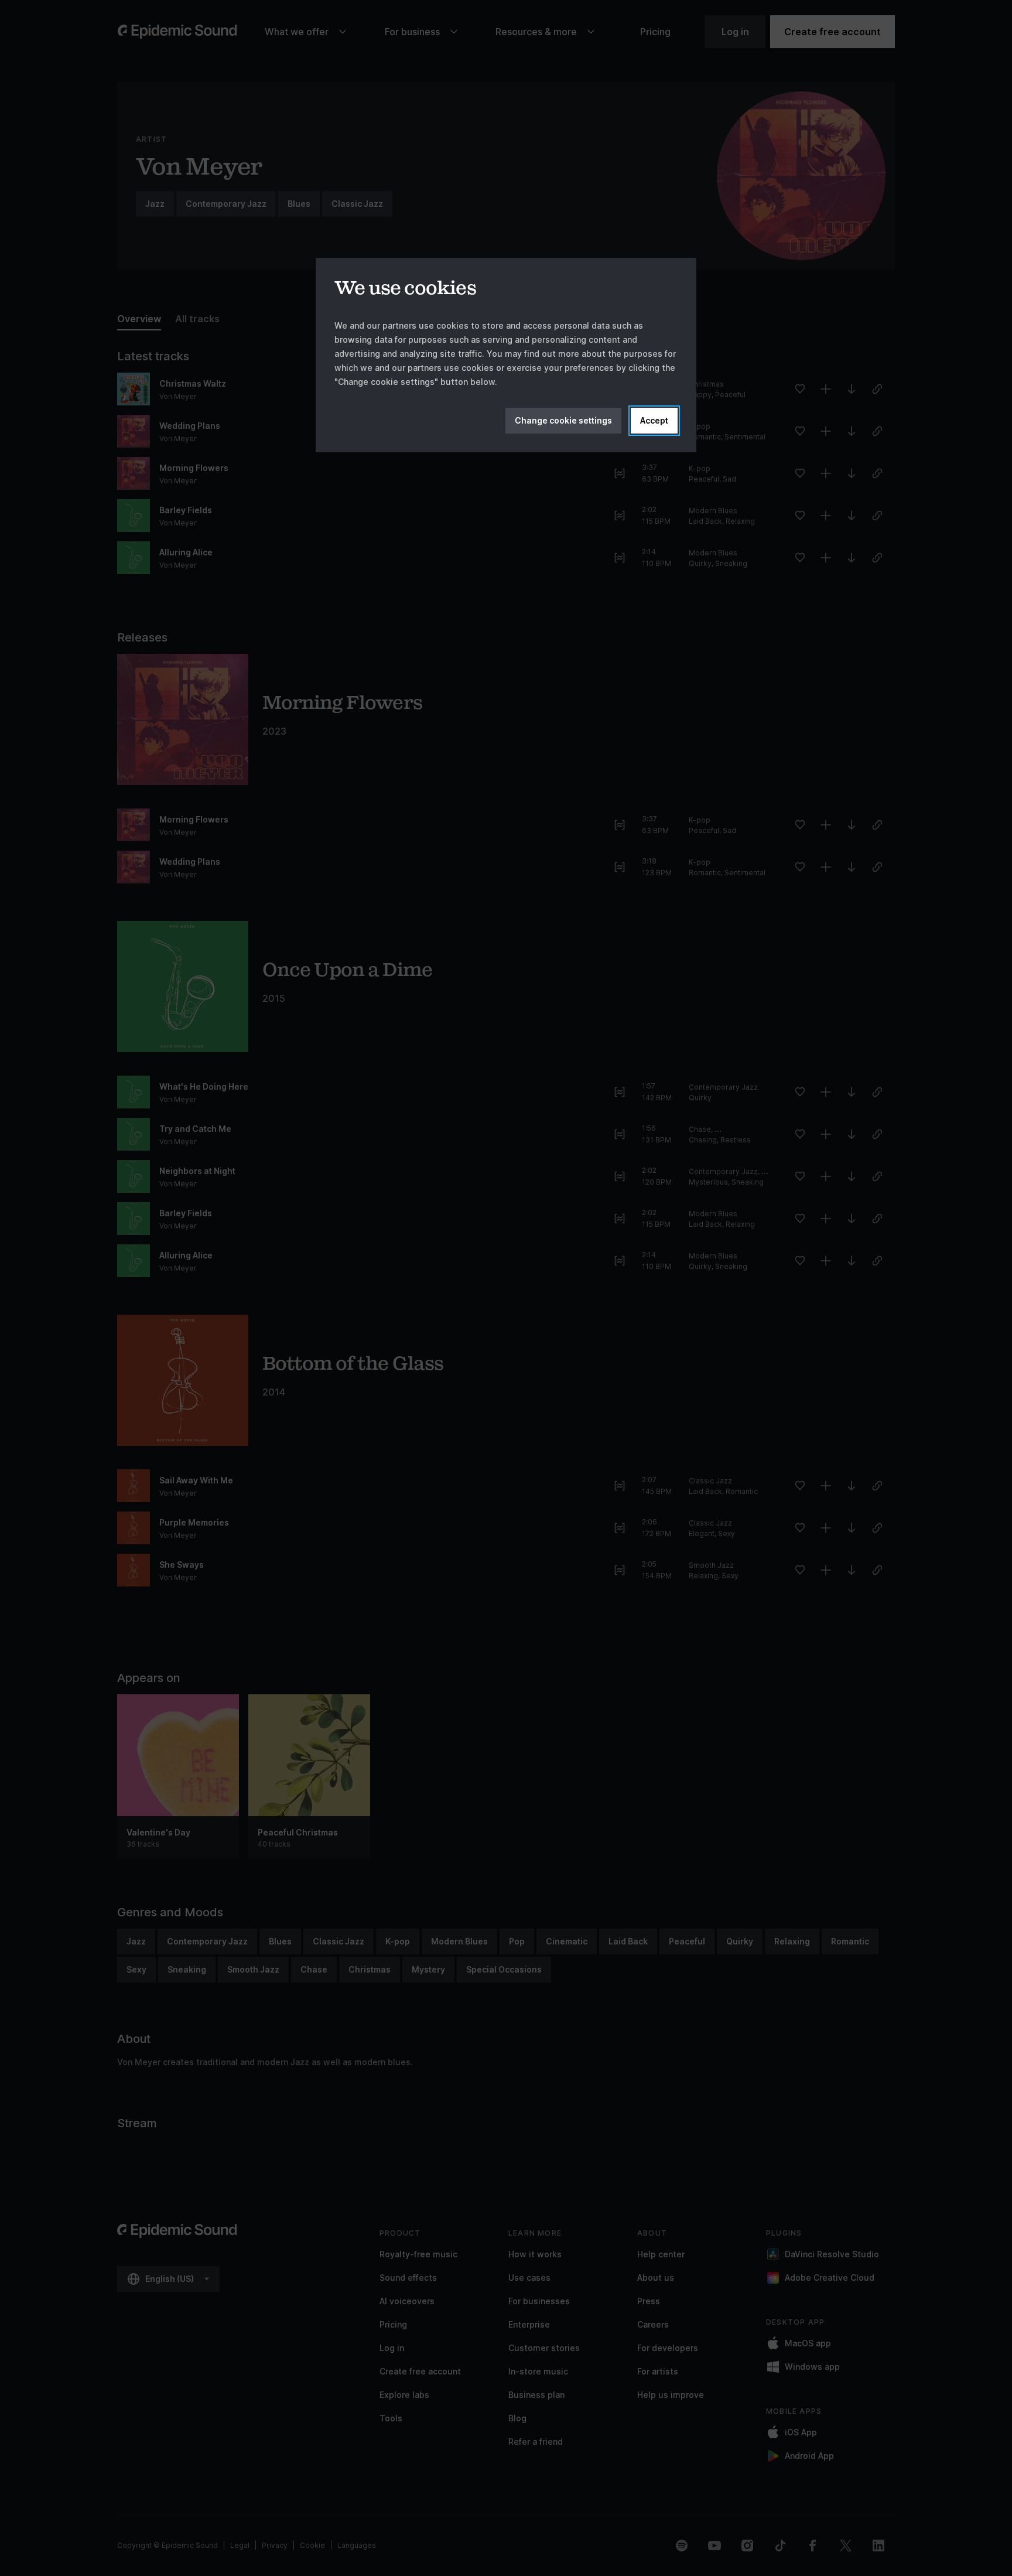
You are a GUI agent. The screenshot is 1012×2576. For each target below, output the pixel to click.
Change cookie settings (563, 420)
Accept (654, 420)
